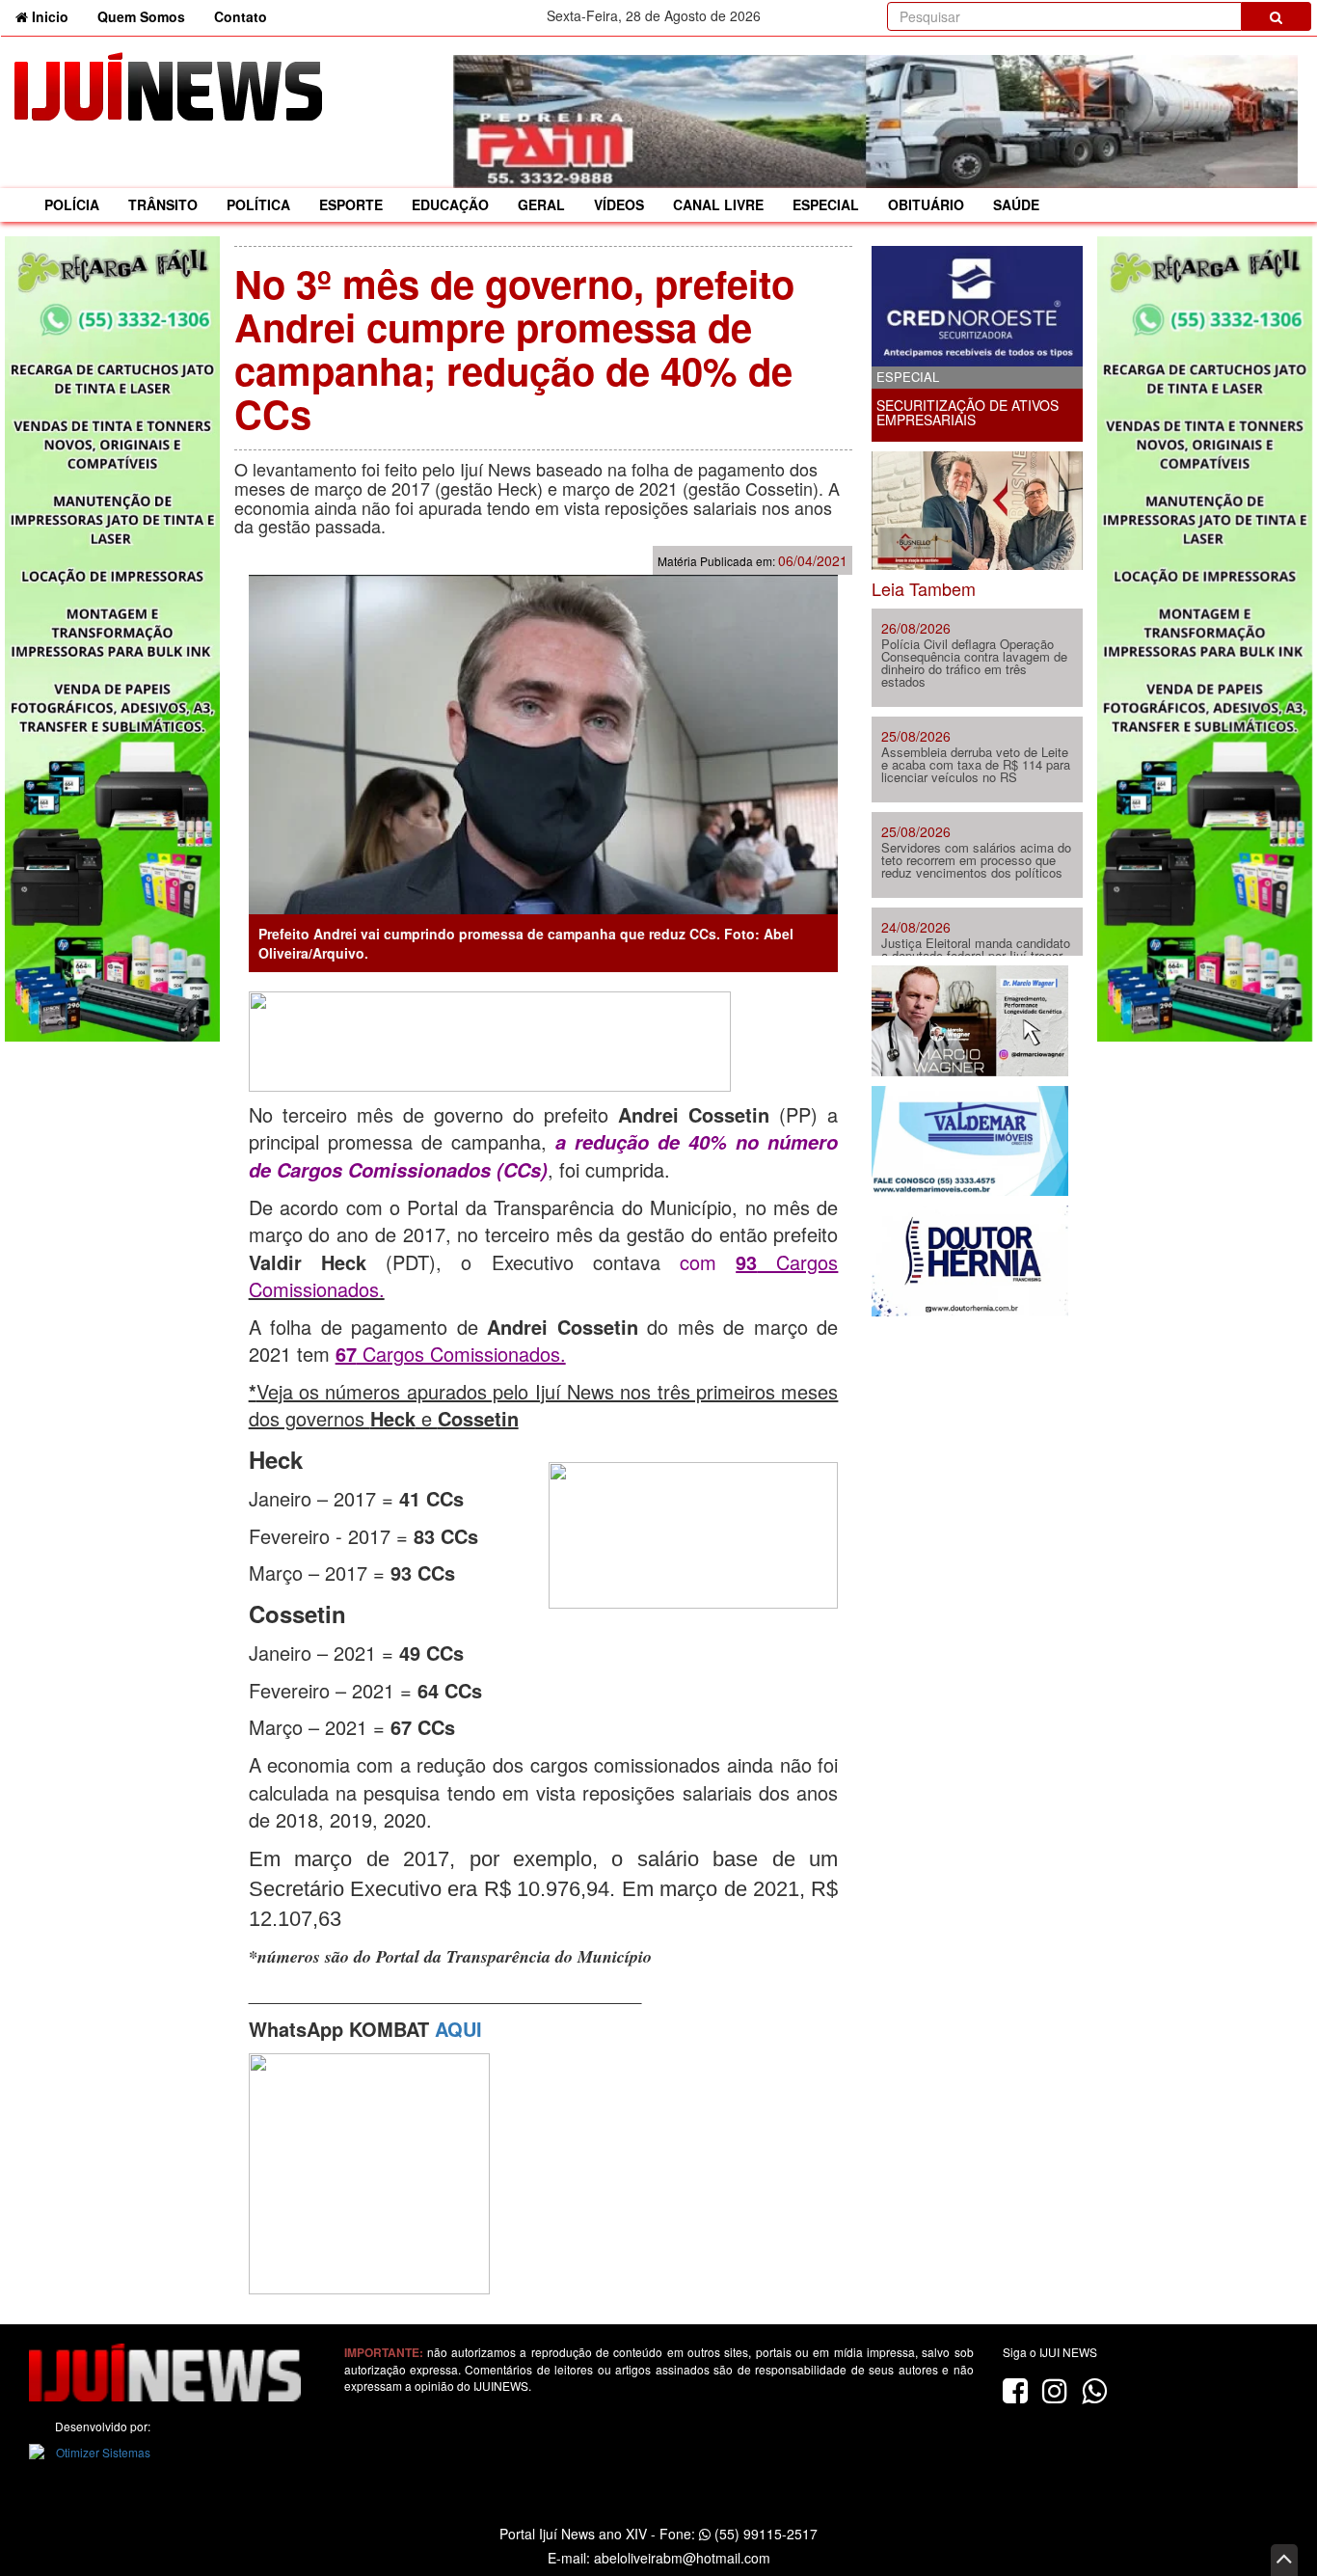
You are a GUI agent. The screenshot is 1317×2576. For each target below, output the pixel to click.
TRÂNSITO (163, 204)
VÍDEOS (619, 204)
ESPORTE (351, 204)
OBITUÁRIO (926, 204)
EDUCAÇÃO (450, 204)
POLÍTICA (258, 204)
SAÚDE (1016, 204)
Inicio (55, 16)
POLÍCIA (72, 204)
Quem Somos (141, 16)
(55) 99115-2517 (764, 2534)
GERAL (541, 204)
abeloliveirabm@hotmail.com (682, 2558)
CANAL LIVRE (718, 204)
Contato (241, 16)
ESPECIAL (826, 204)
